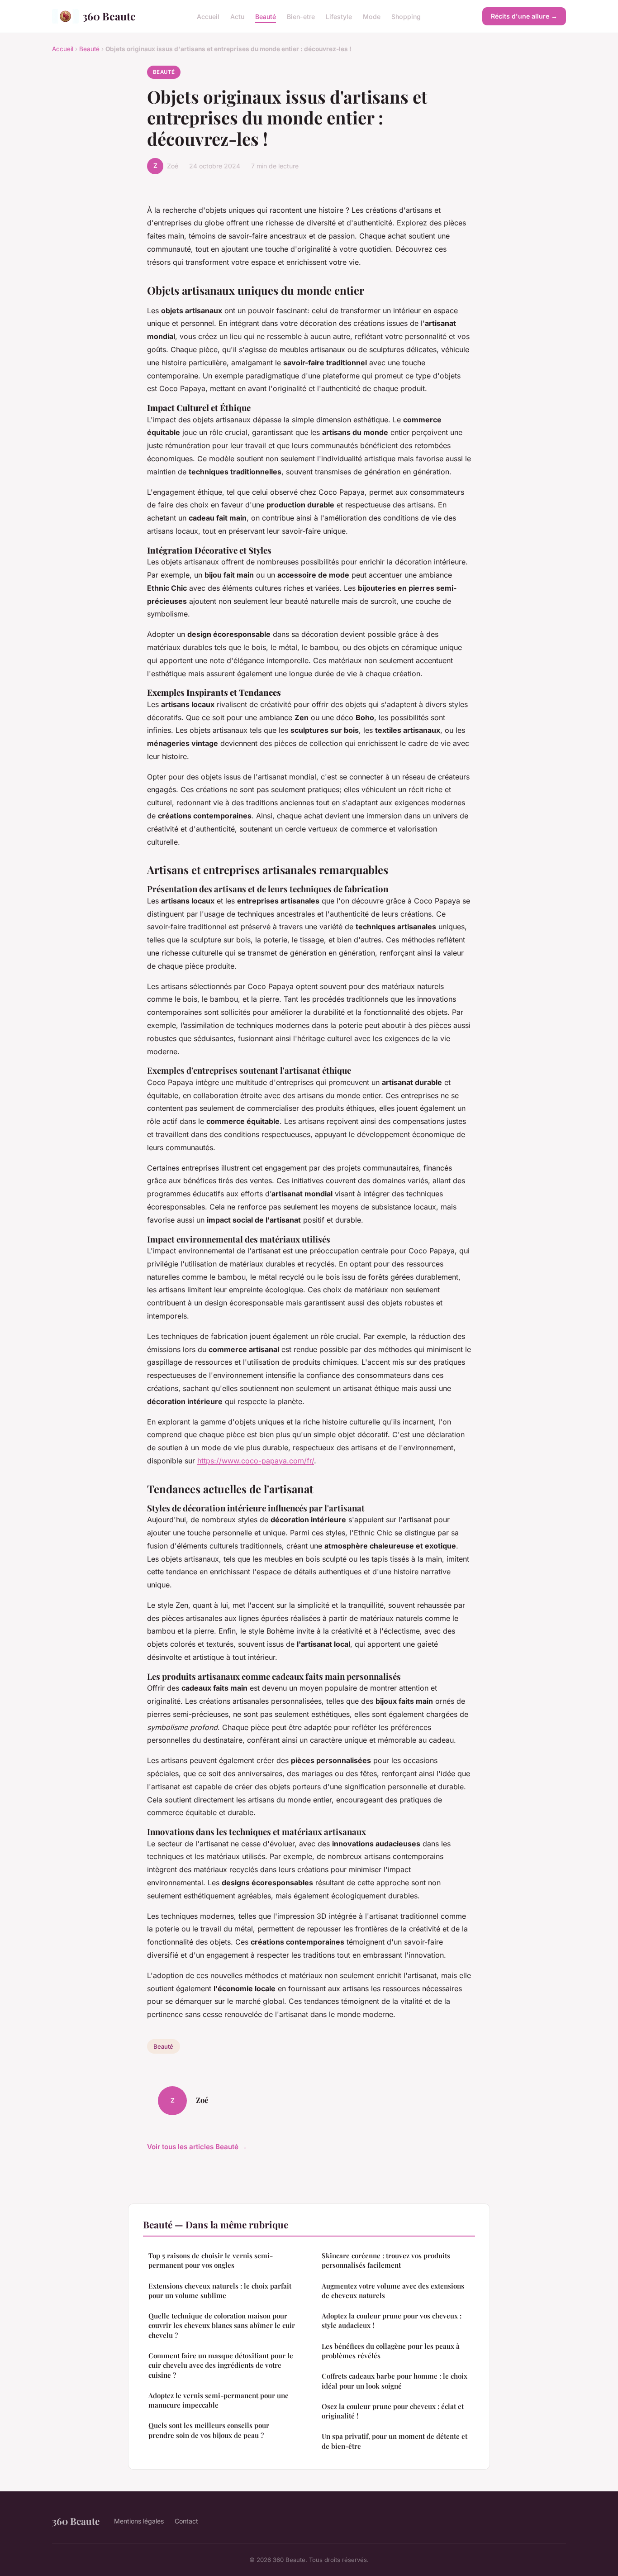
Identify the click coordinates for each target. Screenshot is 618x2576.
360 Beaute (109, 16)
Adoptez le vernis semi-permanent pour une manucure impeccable (219, 2400)
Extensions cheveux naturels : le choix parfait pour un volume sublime (220, 2291)
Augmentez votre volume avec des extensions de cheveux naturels (393, 2291)
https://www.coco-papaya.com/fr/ (256, 1461)
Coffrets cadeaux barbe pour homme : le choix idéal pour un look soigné (395, 2381)
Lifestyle (339, 16)
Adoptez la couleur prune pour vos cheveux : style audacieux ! (392, 2320)
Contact (186, 2521)
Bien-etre (301, 16)
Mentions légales (139, 2521)
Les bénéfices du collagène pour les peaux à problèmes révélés (391, 2351)
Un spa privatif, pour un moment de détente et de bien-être (395, 2441)
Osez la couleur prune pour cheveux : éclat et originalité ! (393, 2411)
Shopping (406, 16)
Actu (237, 16)
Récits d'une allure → (524, 16)
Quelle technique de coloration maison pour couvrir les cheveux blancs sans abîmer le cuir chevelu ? (222, 2325)
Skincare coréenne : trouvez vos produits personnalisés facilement (386, 2260)
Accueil (208, 16)
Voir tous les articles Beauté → (197, 2147)
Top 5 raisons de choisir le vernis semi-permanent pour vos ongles (211, 2260)
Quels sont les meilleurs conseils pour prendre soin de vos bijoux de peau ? (209, 2430)
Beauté (266, 16)
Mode (372, 16)
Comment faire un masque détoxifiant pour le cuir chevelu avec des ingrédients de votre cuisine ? (221, 2365)
